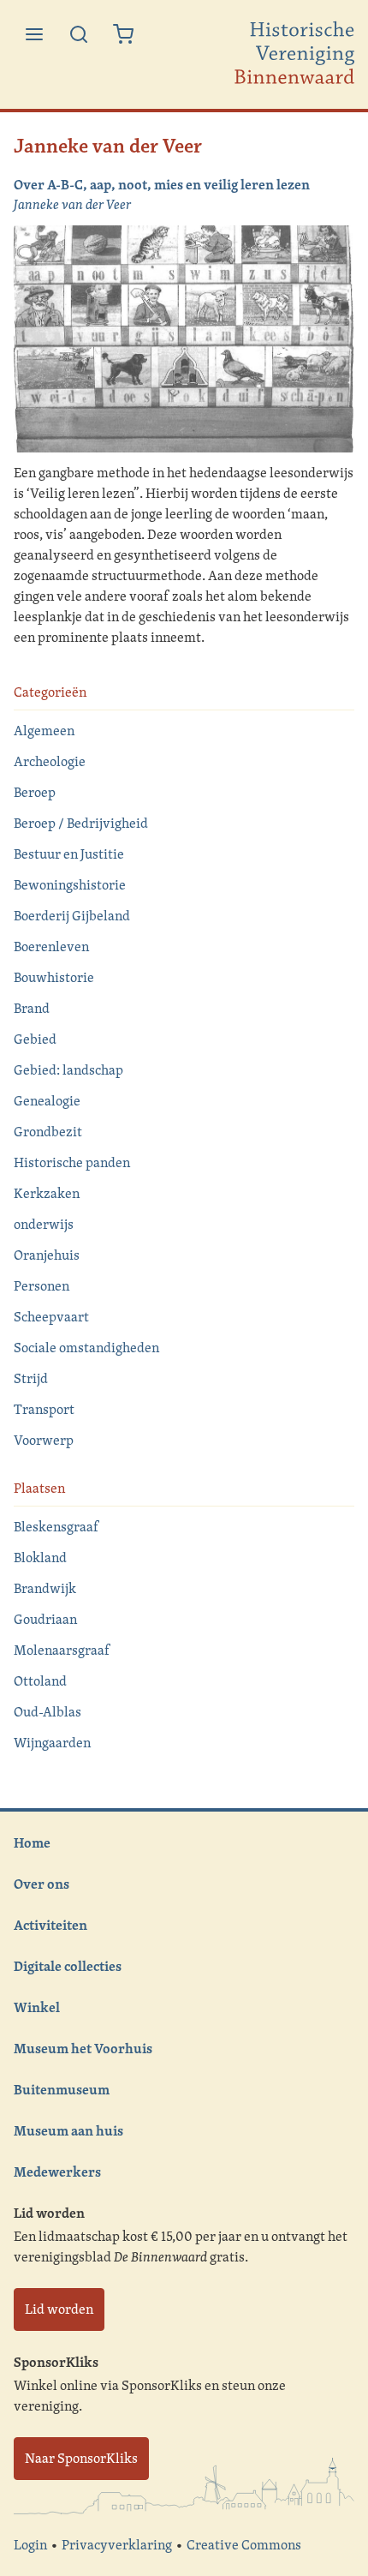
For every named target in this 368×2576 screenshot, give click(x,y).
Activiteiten (50, 1925)
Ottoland (40, 1681)
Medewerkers (57, 2172)
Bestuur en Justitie (69, 854)
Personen (42, 1286)
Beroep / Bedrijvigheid (81, 823)
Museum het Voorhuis (83, 2048)
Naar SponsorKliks (81, 2458)
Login (30, 2545)
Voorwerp (44, 1440)
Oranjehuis (47, 1255)
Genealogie (47, 1101)
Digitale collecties (68, 1966)
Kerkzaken (47, 1193)
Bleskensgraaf (56, 1527)
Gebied (35, 1039)
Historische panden (72, 1162)
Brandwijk (45, 1588)
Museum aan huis (68, 2130)
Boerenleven (51, 947)
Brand (32, 1008)
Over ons (42, 1884)
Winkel (37, 2007)
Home (32, 1842)
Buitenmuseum (62, 2089)
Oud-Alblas (47, 1712)
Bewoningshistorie (70, 885)
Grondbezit (48, 1132)
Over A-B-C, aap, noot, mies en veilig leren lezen (162, 184)
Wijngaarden (52, 1743)
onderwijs (44, 1224)
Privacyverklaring (117, 2545)
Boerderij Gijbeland (72, 916)
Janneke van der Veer (72, 204)
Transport (44, 1409)
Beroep (35, 792)
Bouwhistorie (54, 977)
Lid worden (59, 2309)
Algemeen (44, 731)
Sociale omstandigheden (86, 1348)
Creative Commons (244, 2545)
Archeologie (50, 761)
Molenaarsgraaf (62, 1650)
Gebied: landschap (68, 1070)
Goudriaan (45, 1619)
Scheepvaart (51, 1317)
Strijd (31, 1378)
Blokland (40, 1558)
